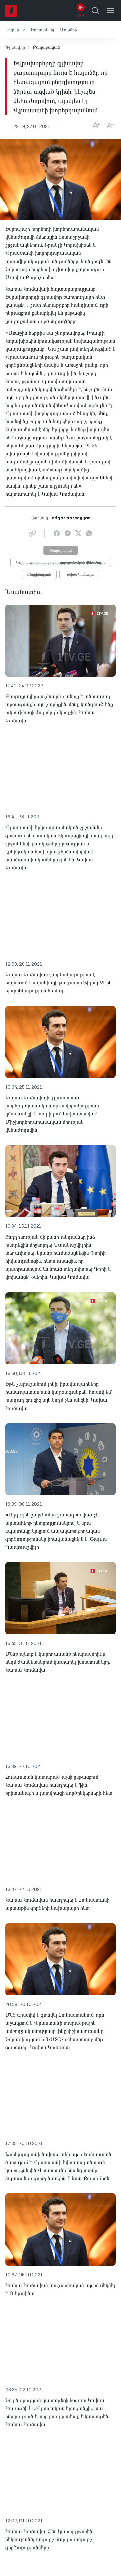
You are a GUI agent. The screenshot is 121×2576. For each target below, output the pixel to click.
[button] (15, 30)
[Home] (11, 11)
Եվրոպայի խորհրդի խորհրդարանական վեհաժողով (61, 563)
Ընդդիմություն (39, 575)
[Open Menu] (110, 11)
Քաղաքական (61, 551)
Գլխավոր (15, 47)
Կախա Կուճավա (79, 575)
